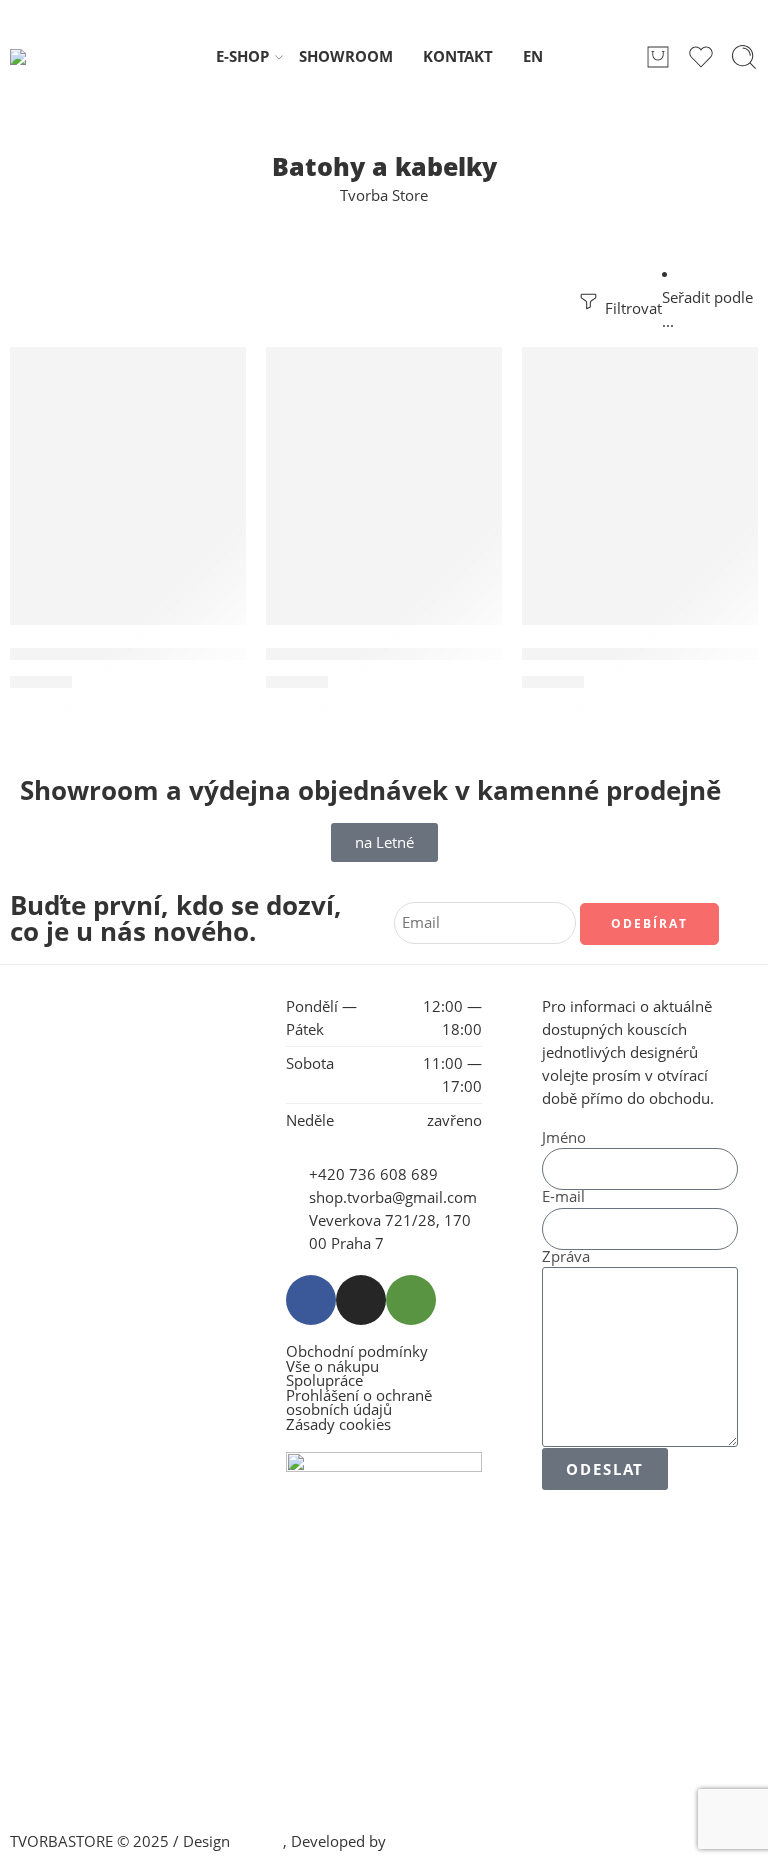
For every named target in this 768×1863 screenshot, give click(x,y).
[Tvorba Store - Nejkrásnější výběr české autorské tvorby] (62, 57)
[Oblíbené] (217, 375)
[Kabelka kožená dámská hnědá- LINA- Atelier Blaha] (640, 507)
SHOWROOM (346, 56)
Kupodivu (423, 1841)
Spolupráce (324, 1381)
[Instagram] (361, 1300)
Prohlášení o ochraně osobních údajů (359, 1403)
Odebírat (649, 923)
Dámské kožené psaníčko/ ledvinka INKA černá (208, 654)
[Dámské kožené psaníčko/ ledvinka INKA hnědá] (384, 507)
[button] (114, 368)
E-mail (563, 1197)
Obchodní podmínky (357, 1352)
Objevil (258, 1841)
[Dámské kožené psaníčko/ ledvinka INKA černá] (128, 507)
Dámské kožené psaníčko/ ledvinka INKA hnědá (467, 654)
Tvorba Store (384, 195)
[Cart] (658, 57)
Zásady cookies (338, 1425)
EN (533, 56)
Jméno (564, 1138)
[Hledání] (744, 57)
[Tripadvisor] (411, 1300)
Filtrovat (631, 308)
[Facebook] (311, 1300)
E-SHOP (242, 56)
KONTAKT (458, 56)
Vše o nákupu (332, 1367)
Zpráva (566, 1257)
